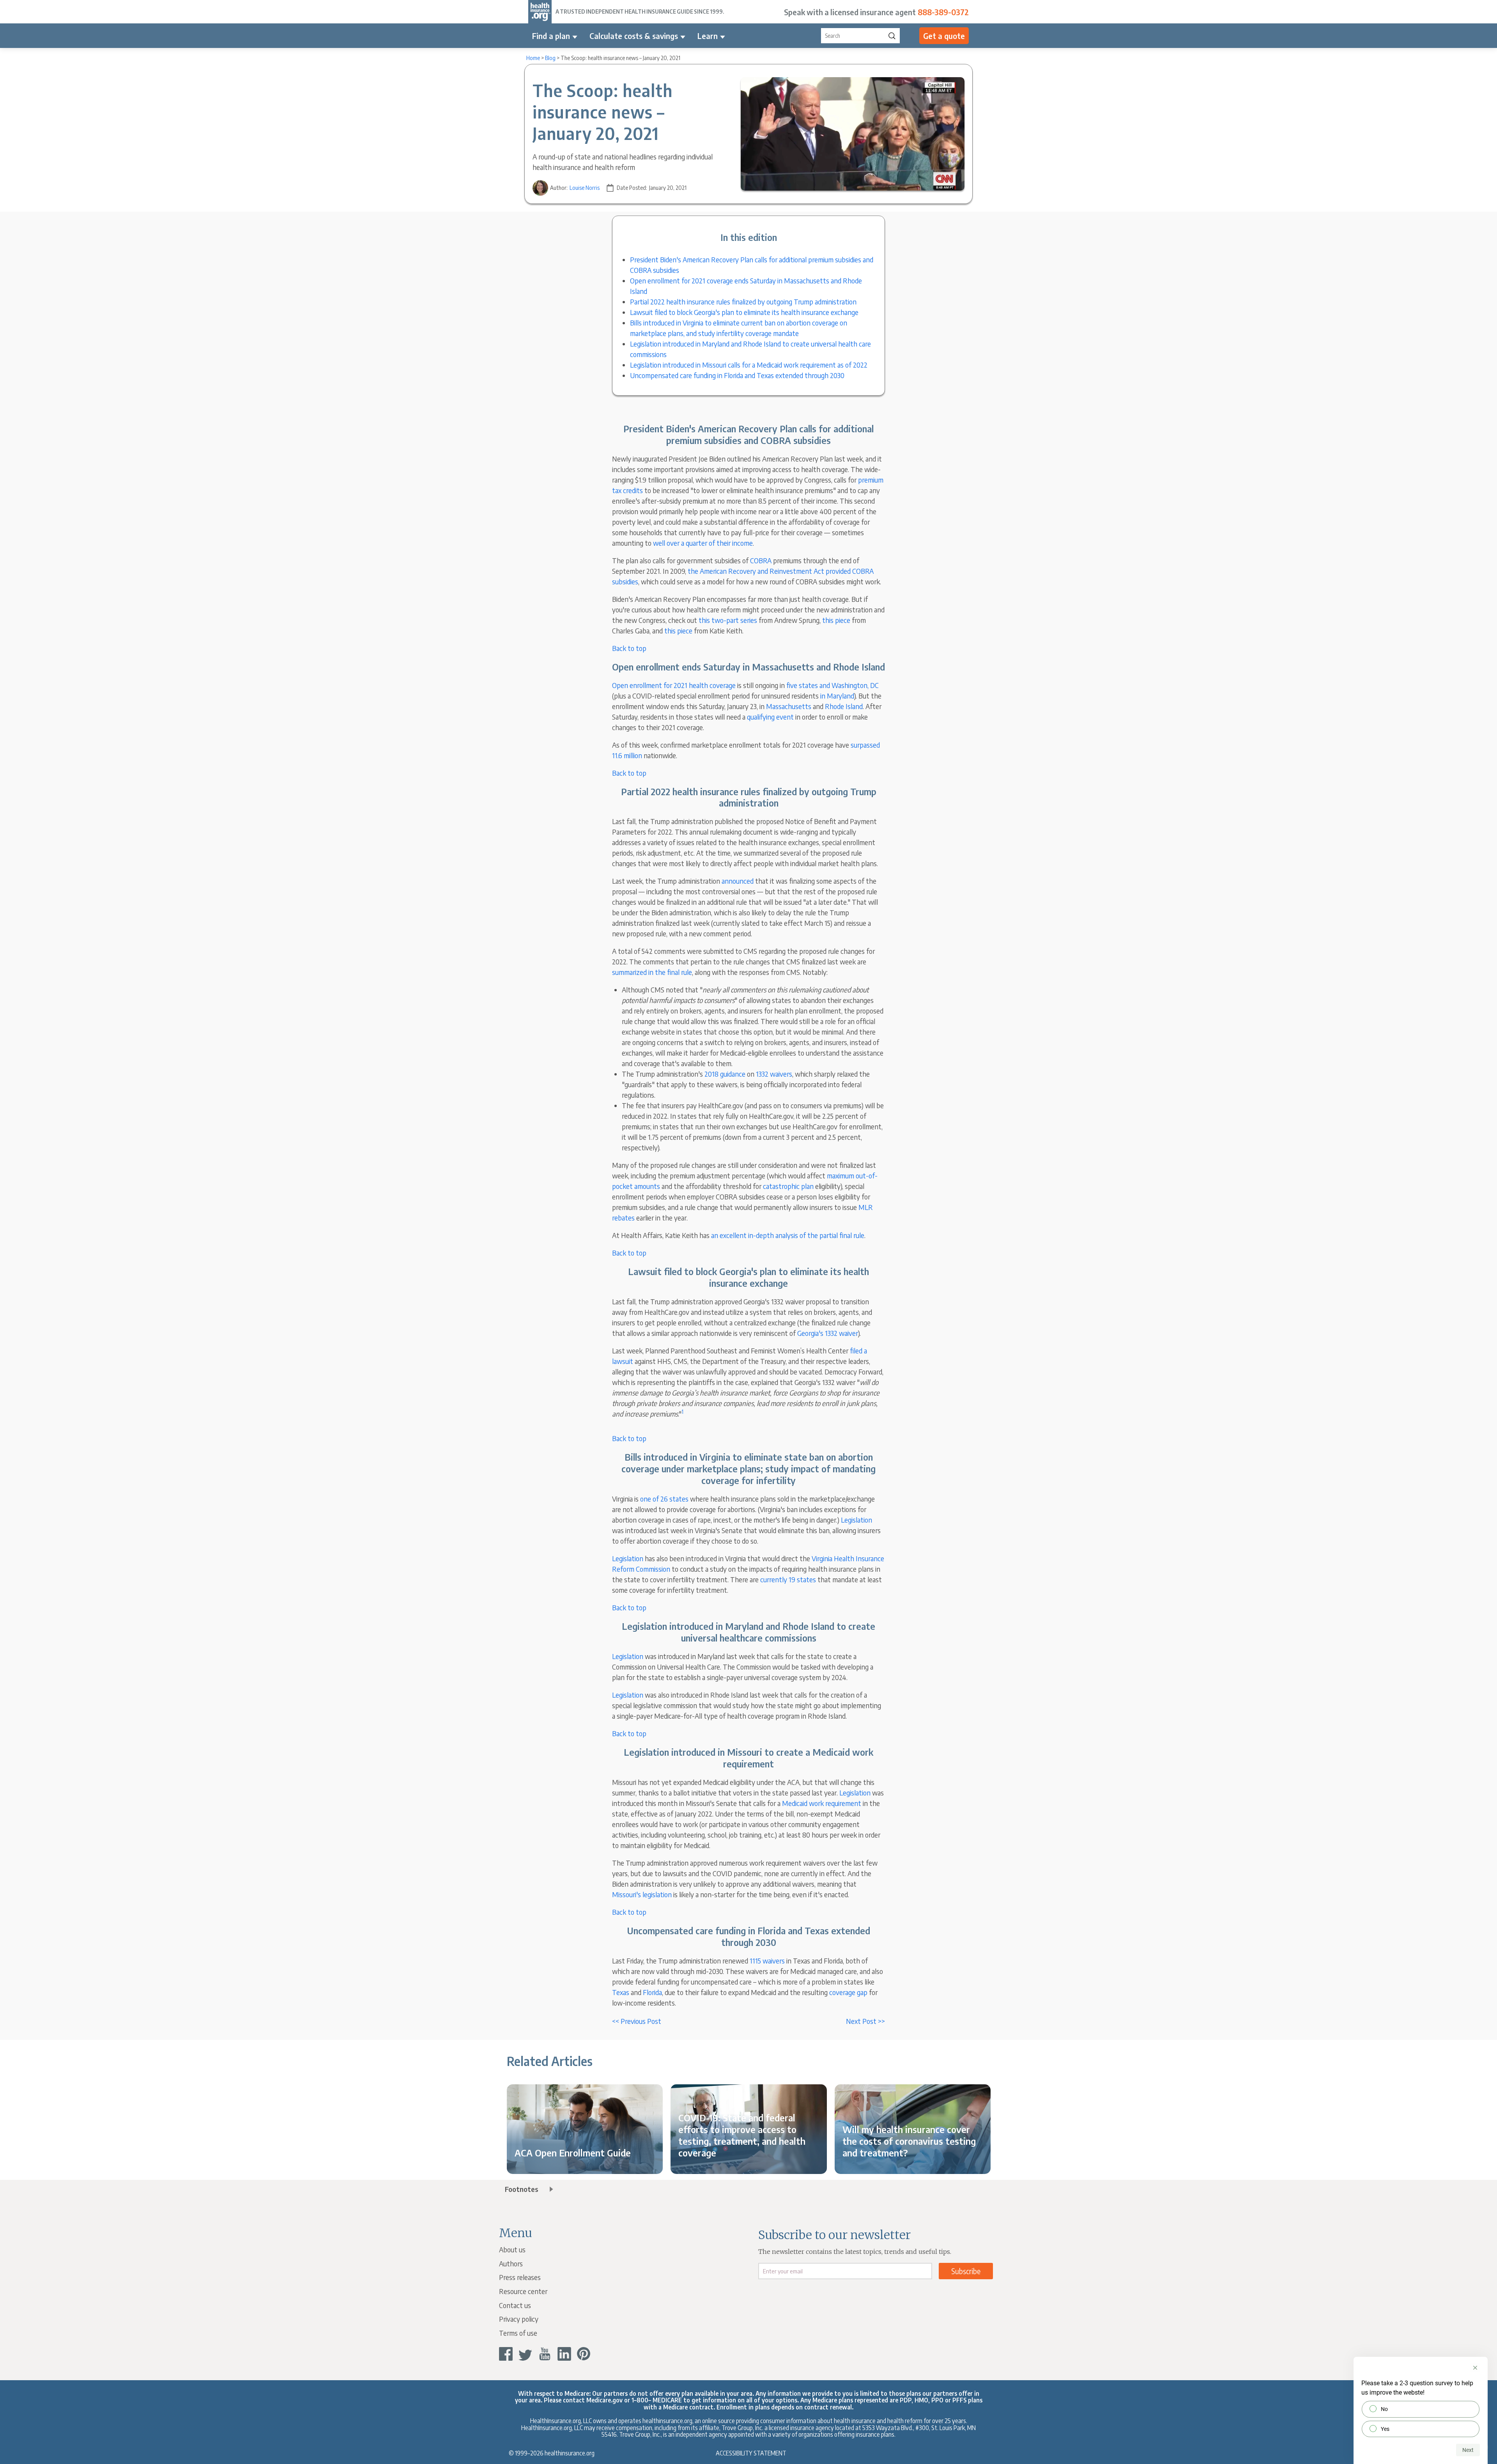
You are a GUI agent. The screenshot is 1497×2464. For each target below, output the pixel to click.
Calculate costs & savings (634, 36)
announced (738, 881)
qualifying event (770, 717)
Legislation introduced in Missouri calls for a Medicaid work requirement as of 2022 (749, 365)
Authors (511, 2263)
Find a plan (551, 36)
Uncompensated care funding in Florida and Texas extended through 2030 (737, 375)
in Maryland (837, 696)
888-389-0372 (943, 12)
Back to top (629, 648)
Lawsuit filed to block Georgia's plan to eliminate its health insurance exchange (744, 312)
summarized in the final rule (652, 972)
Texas (621, 1992)
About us (512, 2249)
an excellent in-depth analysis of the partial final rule (788, 1235)
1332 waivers (774, 1074)
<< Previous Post (637, 2021)
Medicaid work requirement (822, 1803)
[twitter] (525, 2354)
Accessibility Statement (751, 2453)
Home (533, 58)
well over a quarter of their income (703, 543)
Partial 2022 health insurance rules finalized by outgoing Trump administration (743, 302)
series (749, 620)
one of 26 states (664, 1499)
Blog (550, 58)
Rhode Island (844, 706)
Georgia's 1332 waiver (828, 1333)
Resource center (523, 2291)
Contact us (515, 2305)
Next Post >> (865, 2021)
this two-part (719, 620)
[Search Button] (892, 36)
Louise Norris (585, 188)
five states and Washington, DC (833, 685)
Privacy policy (519, 2319)
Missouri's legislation (642, 1894)
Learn (708, 36)
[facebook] (506, 2354)
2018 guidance (725, 1074)
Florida (652, 1992)
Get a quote (944, 36)
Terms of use (518, 2333)
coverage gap (848, 1992)
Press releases (520, 2277)
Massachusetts (789, 706)
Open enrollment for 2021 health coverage (674, 685)
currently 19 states (788, 1579)
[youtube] (545, 2354)
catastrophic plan (788, 1186)
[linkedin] (564, 2354)
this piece (836, 620)
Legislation (856, 1520)
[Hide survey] (1475, 2368)
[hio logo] (540, 12)
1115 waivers (767, 1961)
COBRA (761, 560)
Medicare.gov (604, 2400)
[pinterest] (584, 2354)
